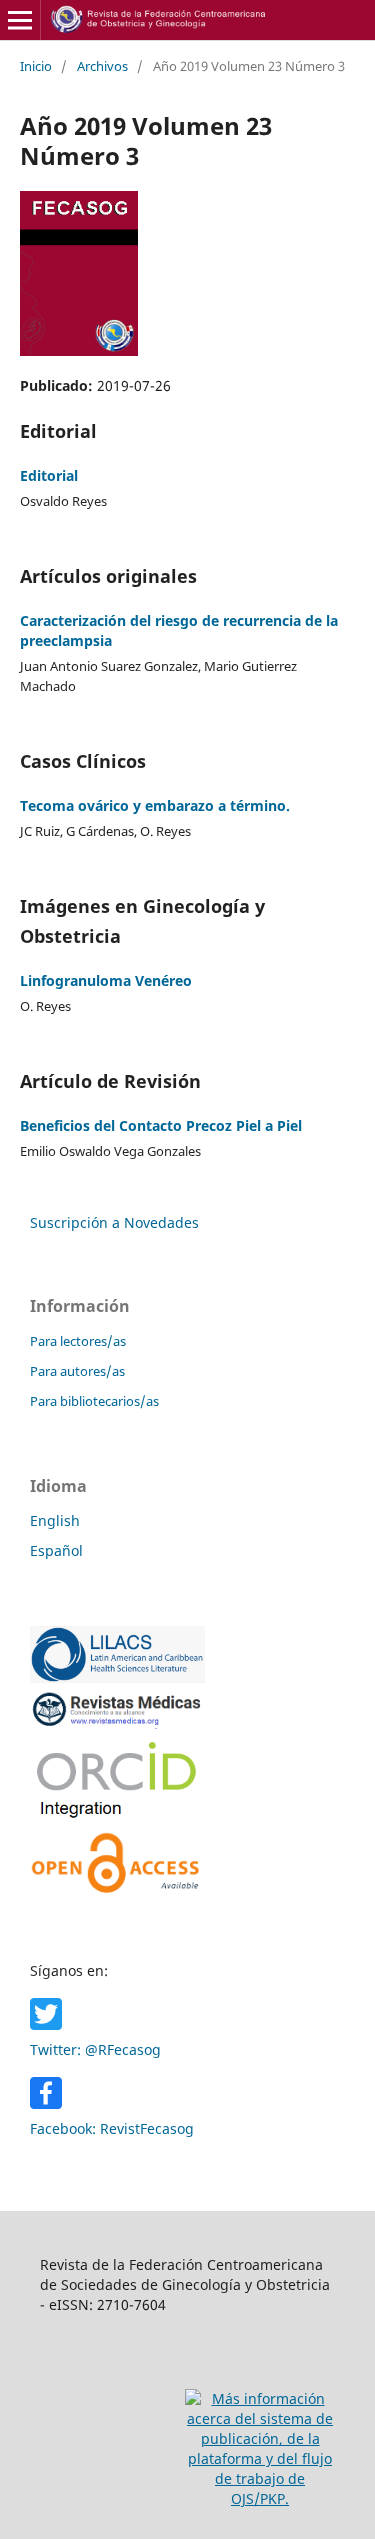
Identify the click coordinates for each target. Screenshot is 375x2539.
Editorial (49, 475)
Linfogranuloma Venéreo (106, 980)
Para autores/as (77, 1371)
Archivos (102, 66)
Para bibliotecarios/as (94, 1401)
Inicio (36, 66)
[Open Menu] (20, 20)
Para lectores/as (78, 1341)
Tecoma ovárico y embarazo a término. (155, 805)
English (55, 1520)
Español (56, 1550)
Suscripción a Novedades (114, 1222)
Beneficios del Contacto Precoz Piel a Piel (161, 1125)
